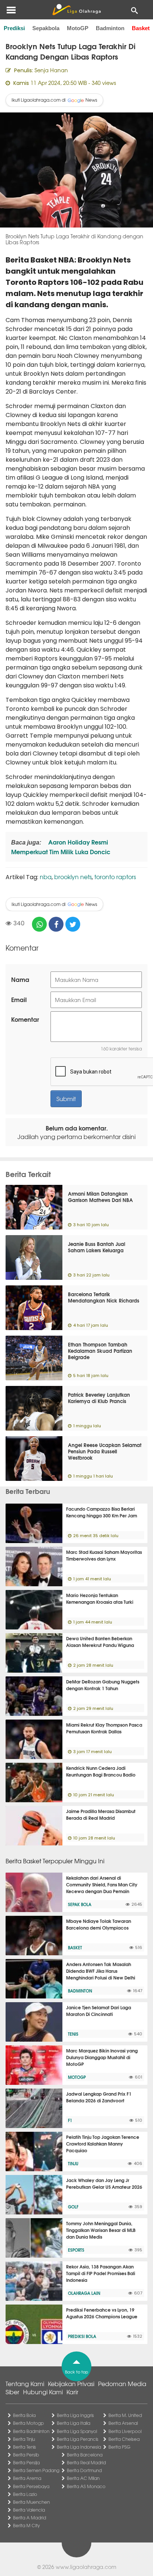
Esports (76, 2250)
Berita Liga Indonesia (79, 2447)
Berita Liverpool (125, 2431)
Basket (141, 28)
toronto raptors (115, 877)
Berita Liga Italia (74, 2423)
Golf (73, 2207)
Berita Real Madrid (86, 2462)
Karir (72, 2392)
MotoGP (78, 28)
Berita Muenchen (31, 2502)
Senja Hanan (51, 70)
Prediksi (14, 28)
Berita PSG (119, 2447)
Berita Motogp (28, 2423)
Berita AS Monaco (86, 2486)
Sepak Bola (80, 1904)
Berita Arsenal (123, 2423)
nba (46, 877)
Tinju (73, 2163)
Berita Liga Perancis (78, 2439)
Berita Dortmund (84, 2470)
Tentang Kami (25, 2383)
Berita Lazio (25, 2494)
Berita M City (26, 2525)
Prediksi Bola (82, 2336)
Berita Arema (27, 2478)
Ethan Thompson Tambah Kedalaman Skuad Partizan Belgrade (100, 1351)
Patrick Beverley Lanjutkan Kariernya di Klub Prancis (99, 1398)
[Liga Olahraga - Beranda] (76, 10)
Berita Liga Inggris (75, 2415)
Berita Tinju (24, 2439)
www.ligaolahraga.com (86, 2567)
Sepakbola (46, 28)
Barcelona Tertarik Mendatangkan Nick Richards (104, 1297)
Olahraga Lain (84, 2293)
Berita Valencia (29, 2510)
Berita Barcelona (85, 2455)
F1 (70, 2120)
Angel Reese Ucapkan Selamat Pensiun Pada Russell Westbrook (105, 1451)
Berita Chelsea (124, 2439)
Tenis (73, 2034)
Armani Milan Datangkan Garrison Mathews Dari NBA (100, 1197)
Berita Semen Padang (36, 2470)
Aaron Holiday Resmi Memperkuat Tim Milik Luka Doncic (61, 847)
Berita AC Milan (83, 2478)
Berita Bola (24, 2415)
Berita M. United (125, 2415)
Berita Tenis (25, 2447)
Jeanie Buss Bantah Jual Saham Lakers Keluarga (97, 1247)
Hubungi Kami (43, 2392)
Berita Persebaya (31, 2486)
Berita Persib (26, 2455)
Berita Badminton (31, 2431)
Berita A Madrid (30, 2518)
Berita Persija (26, 2462)
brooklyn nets (73, 877)
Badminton (110, 28)
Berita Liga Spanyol (77, 2431)
